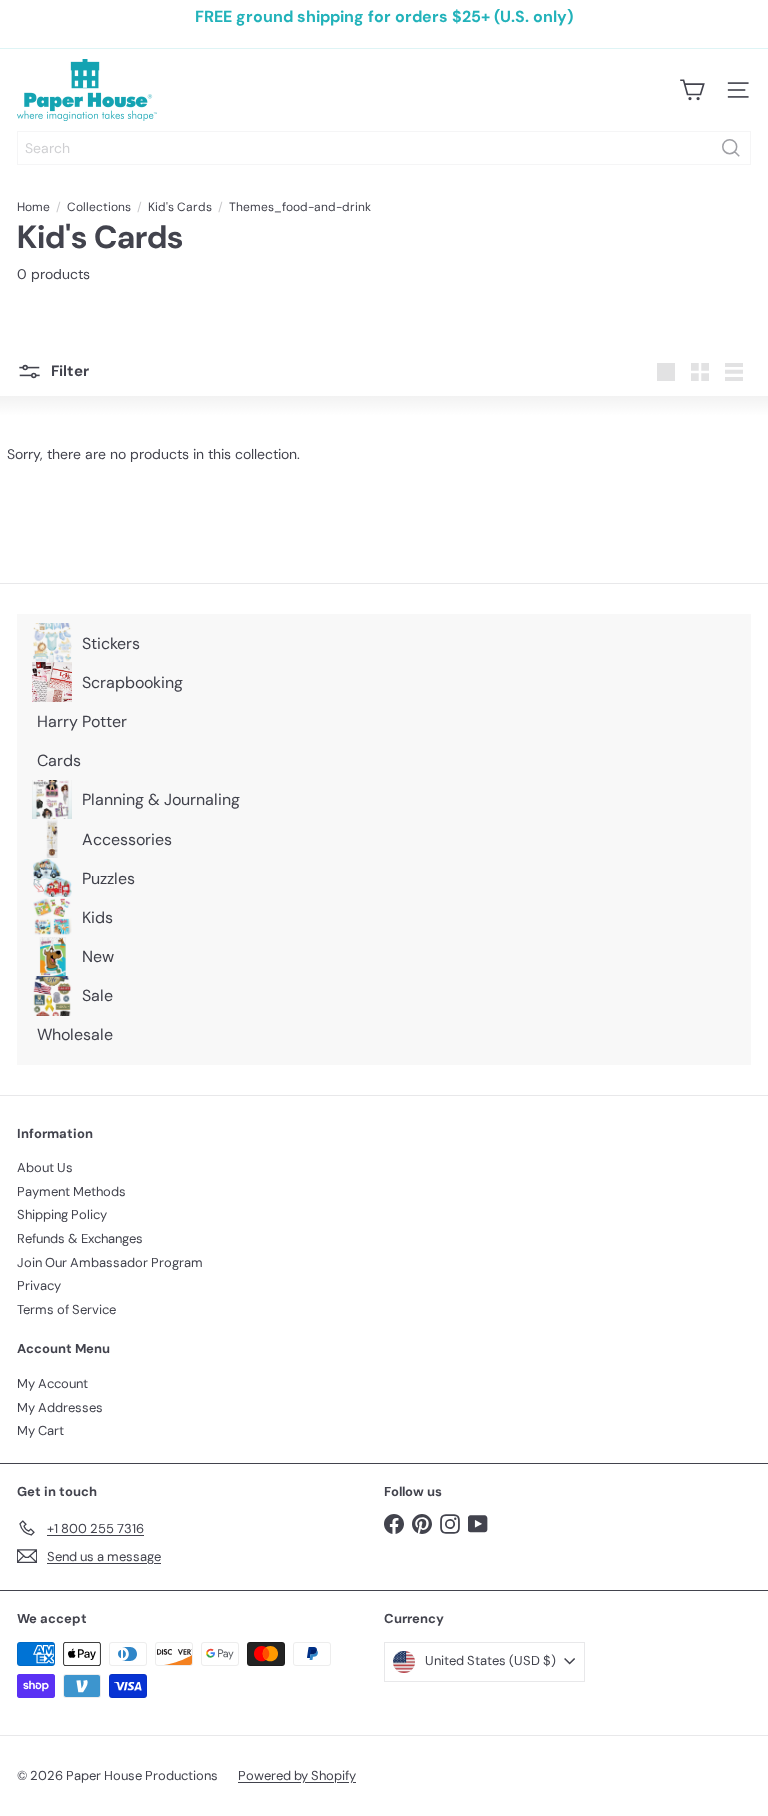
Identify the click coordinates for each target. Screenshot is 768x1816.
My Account (52, 1383)
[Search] (731, 148)
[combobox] (384, 148)
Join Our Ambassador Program (110, 1262)
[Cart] (692, 90)
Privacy (39, 1285)
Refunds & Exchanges (80, 1238)
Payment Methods (71, 1191)
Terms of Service (66, 1309)
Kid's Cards (180, 207)
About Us (45, 1167)
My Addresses (60, 1407)
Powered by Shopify (297, 1775)
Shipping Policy (62, 1214)
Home (33, 207)
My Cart (40, 1430)
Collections (99, 207)
